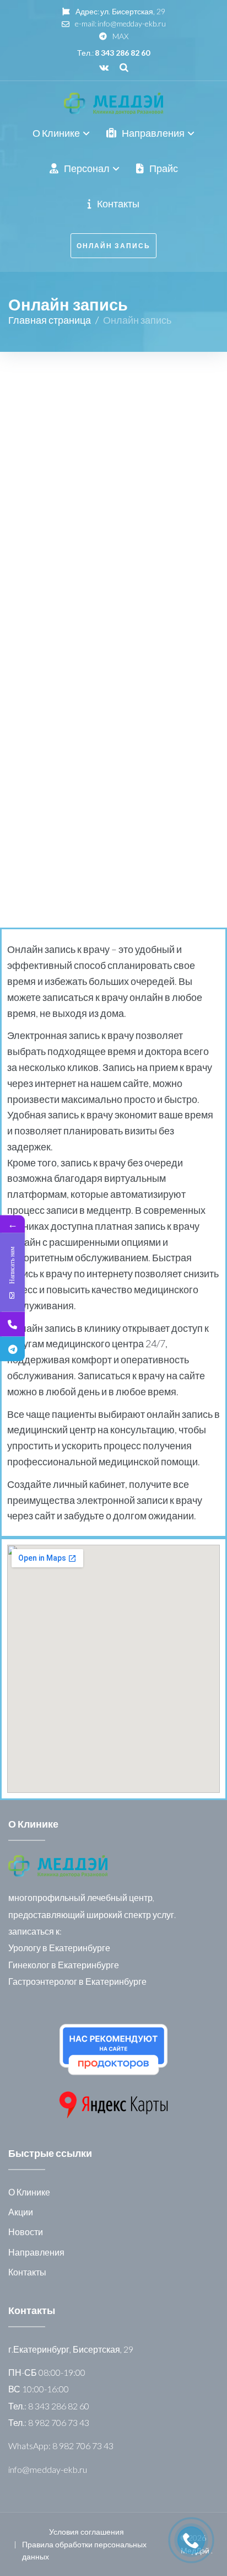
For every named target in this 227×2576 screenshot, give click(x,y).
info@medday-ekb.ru (132, 23)
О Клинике (29, 2192)
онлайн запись (113, 246)
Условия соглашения (87, 2532)
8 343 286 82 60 (122, 53)
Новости (26, 2232)
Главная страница (50, 320)
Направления (36, 2252)
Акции (21, 2212)
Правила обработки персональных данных (84, 2550)
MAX (120, 36)
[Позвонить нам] (12, 1324)
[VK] (104, 67)
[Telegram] (12, 1349)
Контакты (27, 2272)
